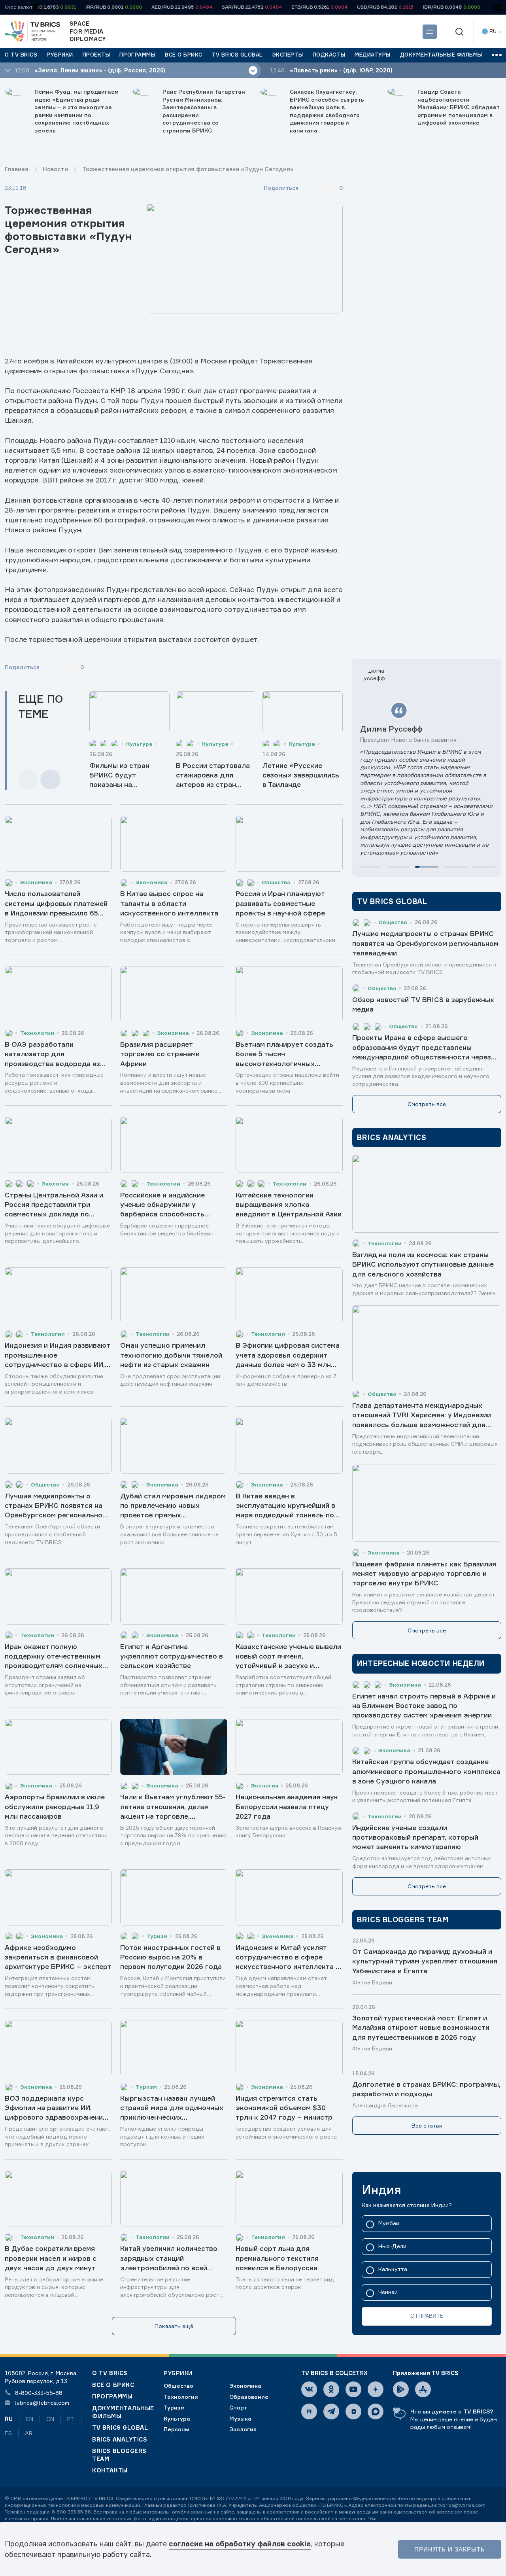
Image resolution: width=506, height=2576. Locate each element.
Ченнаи (388, 2292)
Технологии (181, 2397)
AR (29, 2433)
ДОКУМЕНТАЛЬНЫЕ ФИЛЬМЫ (123, 2412)
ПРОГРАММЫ (112, 2396)
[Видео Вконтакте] (353, 2411)
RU (9, 2419)
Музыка (240, 2418)
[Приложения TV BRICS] (401, 2389)
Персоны (177, 2429)
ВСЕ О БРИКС (113, 2385)
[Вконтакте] (309, 2389)
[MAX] (376, 2411)
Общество (178, 2386)
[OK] (331, 2389)
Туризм (174, 2407)
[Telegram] (331, 2411)
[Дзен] (376, 2389)
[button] (370, 867)
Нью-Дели (392, 2246)
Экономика (245, 2386)
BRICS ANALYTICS (120, 2439)
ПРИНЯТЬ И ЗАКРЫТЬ (450, 2549)
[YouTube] (353, 2389)
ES (8, 2433)
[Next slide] (50, 780)
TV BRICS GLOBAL (120, 2428)
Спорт (238, 2407)
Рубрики (178, 2373)
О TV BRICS (110, 2373)
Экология (243, 2429)
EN (29, 2419)
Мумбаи (389, 2223)
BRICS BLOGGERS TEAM (119, 2455)
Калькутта (393, 2269)
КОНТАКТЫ (110, 2470)
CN (50, 2419)
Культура (177, 2418)
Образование (249, 2397)
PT (71, 2419)
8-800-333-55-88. (72, 2512)
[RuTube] (309, 2411)
